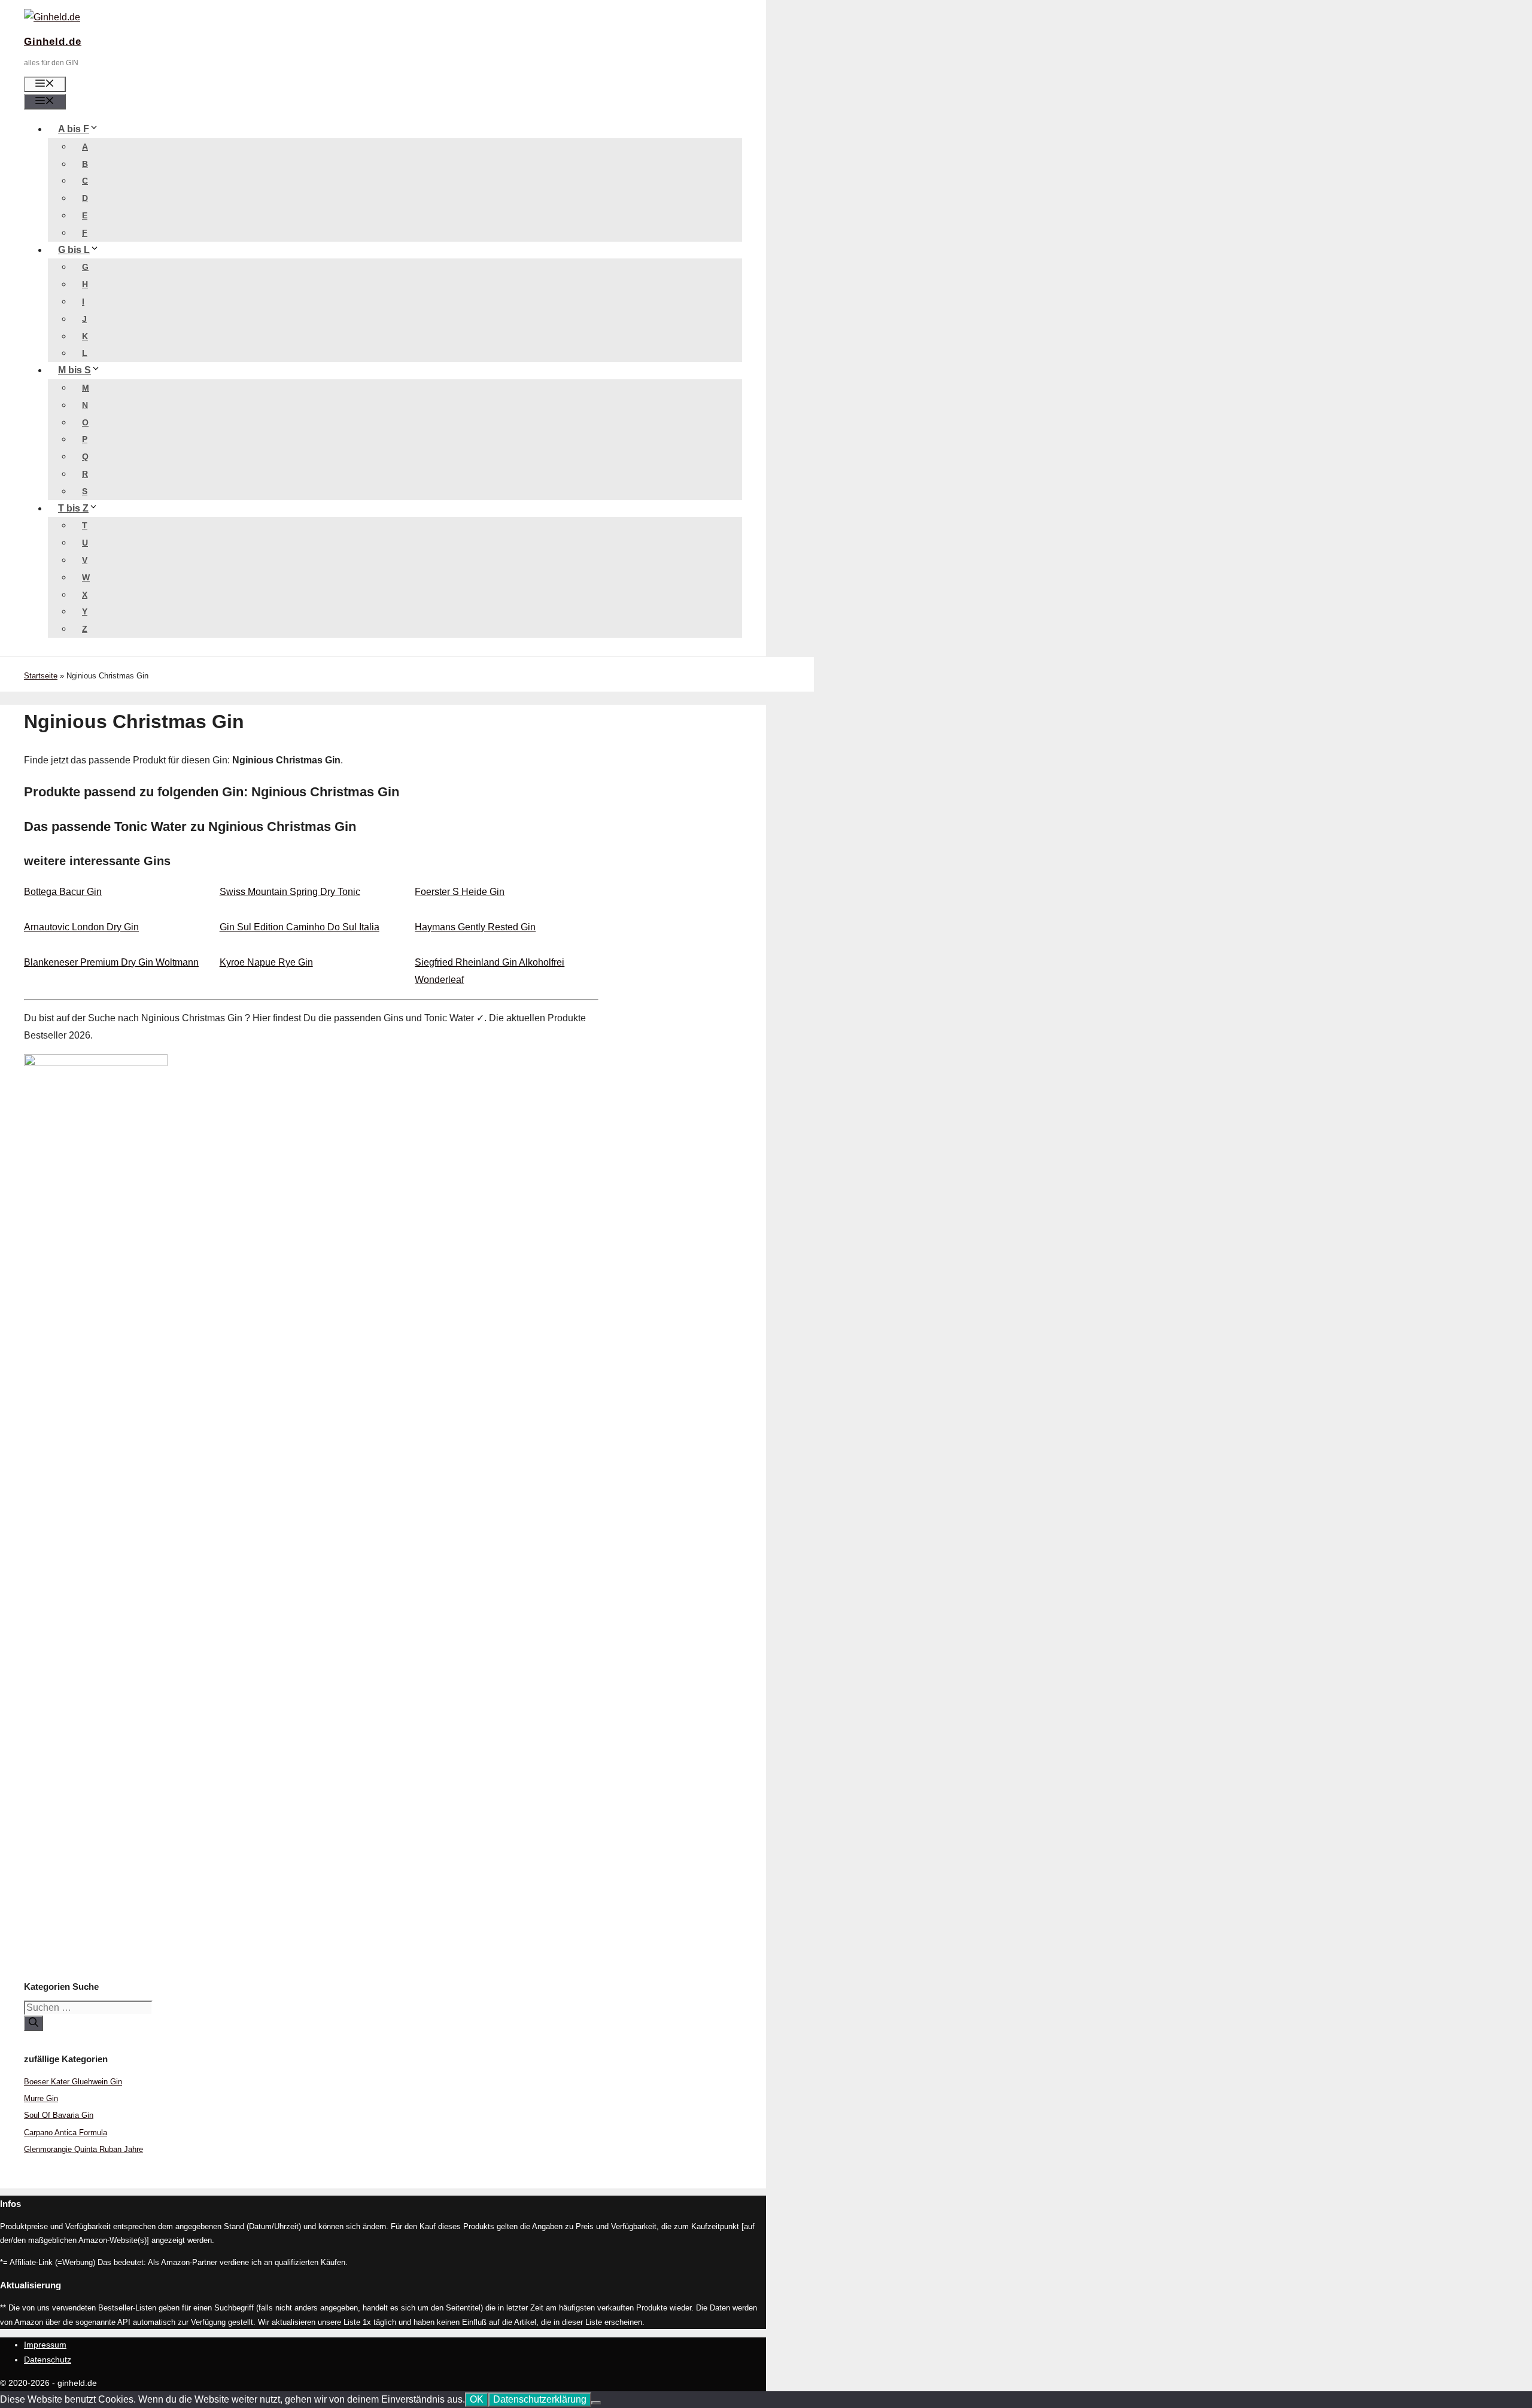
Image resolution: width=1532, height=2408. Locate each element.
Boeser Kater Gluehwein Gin (73, 2082)
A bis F (74, 129)
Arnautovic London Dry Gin (81, 927)
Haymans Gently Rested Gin (475, 927)
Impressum (45, 2345)
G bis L (74, 250)
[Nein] (596, 2403)
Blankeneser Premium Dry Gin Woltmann (111, 962)
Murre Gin (41, 2098)
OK (477, 2399)
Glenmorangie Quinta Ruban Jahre (83, 2149)
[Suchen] (34, 2023)
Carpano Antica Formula (66, 2133)
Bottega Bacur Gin (63, 892)
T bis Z (73, 508)
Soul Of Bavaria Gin (59, 2115)
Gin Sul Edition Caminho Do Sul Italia (300, 927)
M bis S (75, 370)
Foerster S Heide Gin (460, 892)
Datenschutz (48, 2360)
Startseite (41, 676)
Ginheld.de (53, 42)
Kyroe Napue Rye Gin (266, 962)
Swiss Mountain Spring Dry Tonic (290, 892)
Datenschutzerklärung (540, 2399)
